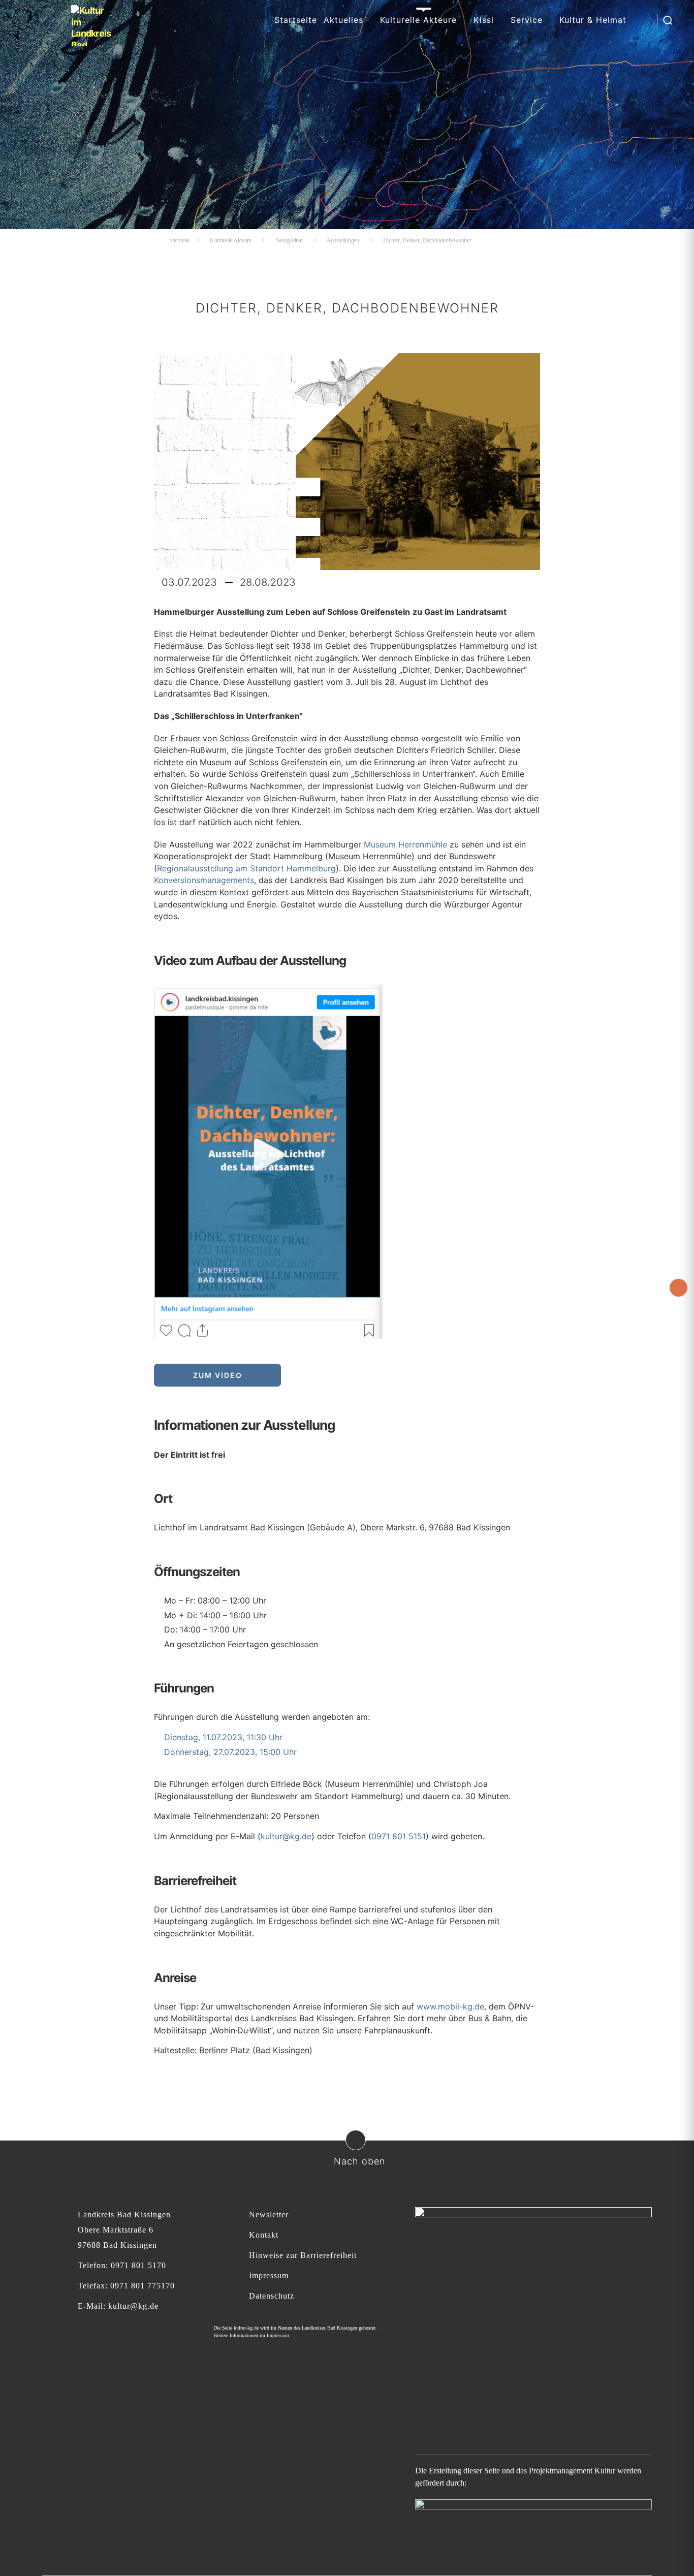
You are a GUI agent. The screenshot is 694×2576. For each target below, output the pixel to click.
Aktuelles (343, 20)
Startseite (296, 20)
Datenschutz (272, 2296)
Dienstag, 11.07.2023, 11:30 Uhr (223, 1737)
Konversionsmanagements (204, 880)
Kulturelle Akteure (418, 20)
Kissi (484, 20)
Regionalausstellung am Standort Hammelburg (246, 868)
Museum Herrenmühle (405, 844)
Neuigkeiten (289, 240)
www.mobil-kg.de (450, 2006)
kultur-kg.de (246, 2328)
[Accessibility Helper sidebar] (679, 1288)
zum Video (218, 1375)
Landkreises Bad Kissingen (329, 2328)
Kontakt (264, 2235)
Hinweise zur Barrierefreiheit (303, 2255)
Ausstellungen (343, 240)
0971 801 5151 (399, 1836)
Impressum (269, 2275)
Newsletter (269, 2214)
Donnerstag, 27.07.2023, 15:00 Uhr (230, 1752)
